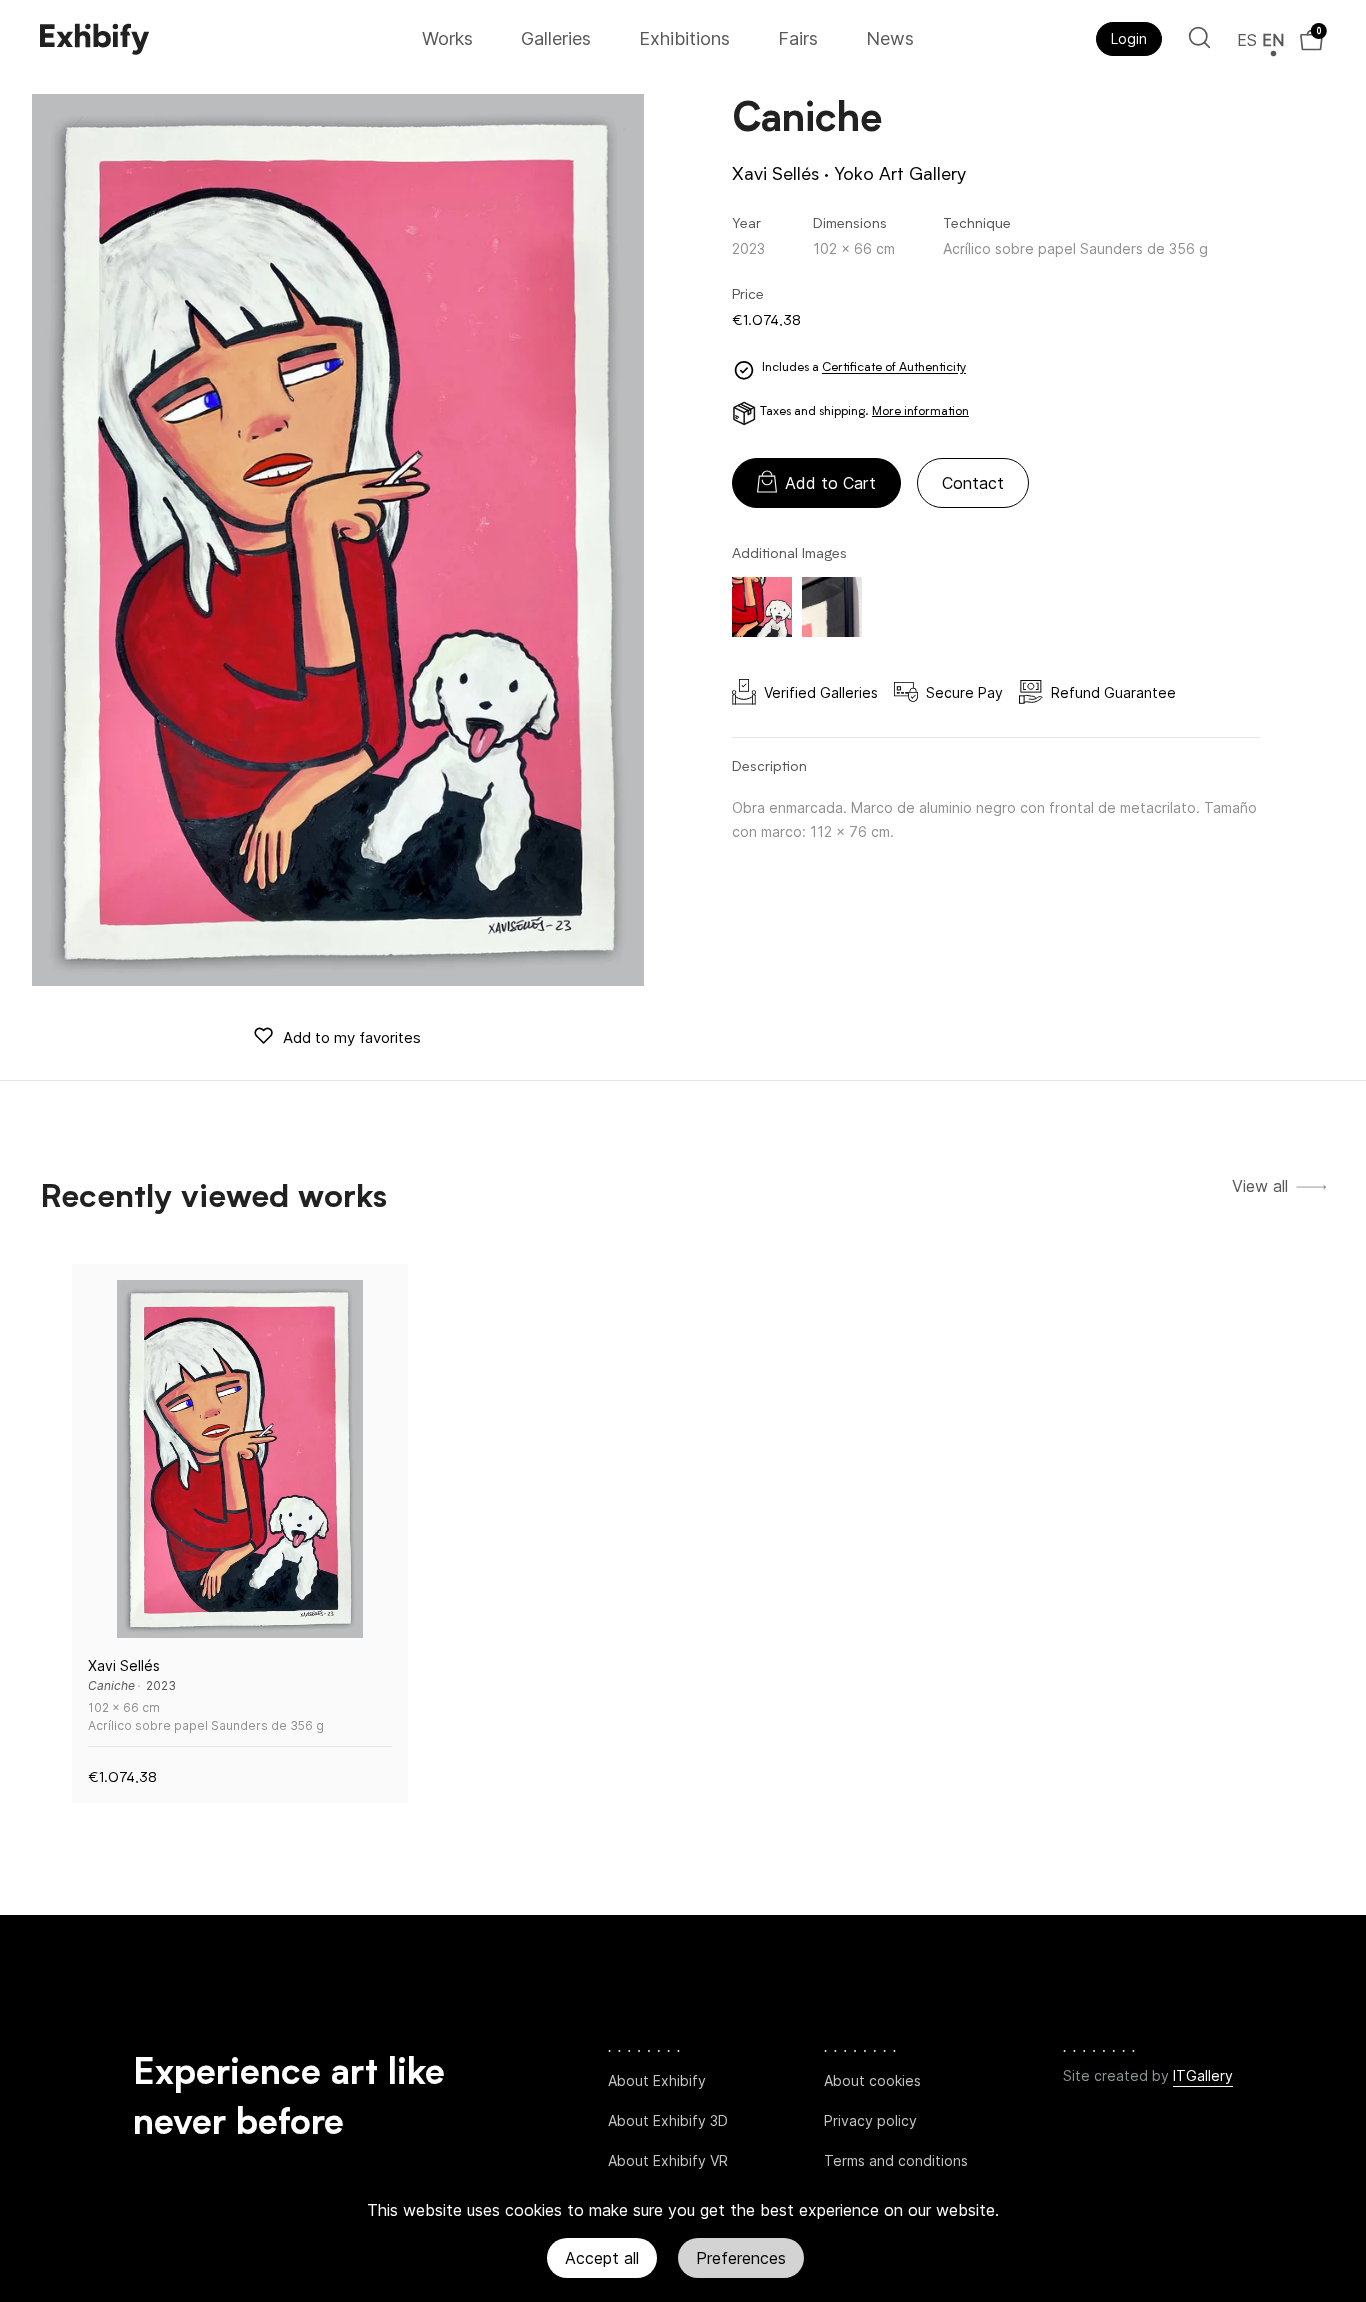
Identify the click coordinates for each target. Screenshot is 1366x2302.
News (890, 38)
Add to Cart (830, 483)
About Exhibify (657, 2080)
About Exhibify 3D (668, 2120)
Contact (973, 483)
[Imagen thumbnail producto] (762, 607)
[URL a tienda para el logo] (224, 39)
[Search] (1199, 37)
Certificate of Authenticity (894, 369)
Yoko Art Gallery (900, 175)
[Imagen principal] (338, 540)
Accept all (602, 2258)
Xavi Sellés (775, 175)
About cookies (872, 2080)
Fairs (798, 38)
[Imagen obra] (240, 1459)
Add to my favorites (352, 1037)
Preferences (741, 2258)
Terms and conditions (896, 2160)
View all (1260, 1186)
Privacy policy (870, 2120)
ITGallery (1203, 2075)
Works (447, 38)
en (1273, 40)
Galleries (556, 38)
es (1247, 40)
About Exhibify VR (668, 2160)
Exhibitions (684, 38)
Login (1129, 38)
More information (920, 412)
